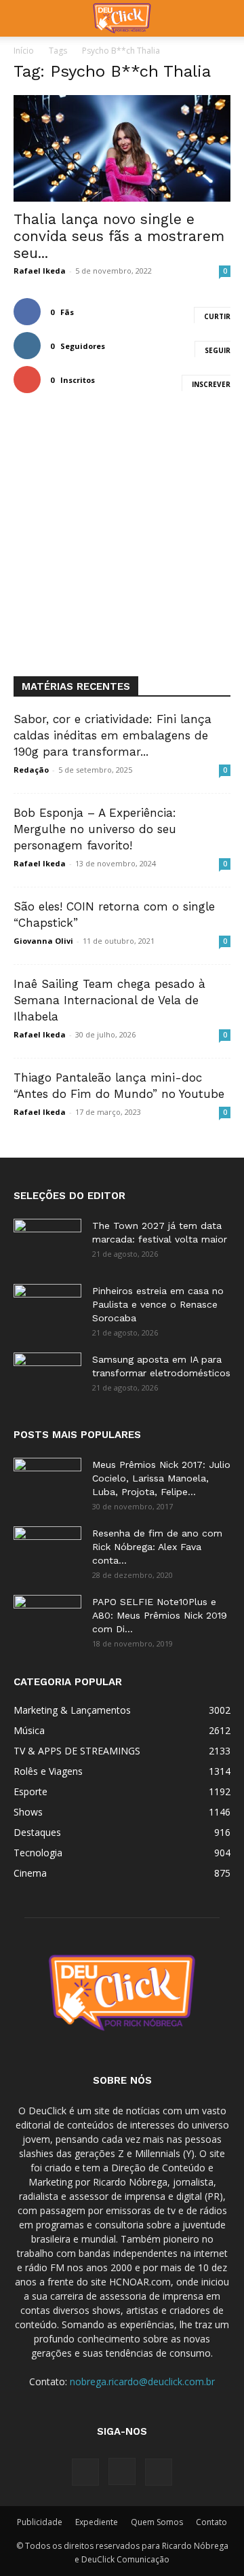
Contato (211, 2522)
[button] (23, 18)
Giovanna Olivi (43, 941)
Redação (31, 770)
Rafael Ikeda (40, 271)
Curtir (217, 316)
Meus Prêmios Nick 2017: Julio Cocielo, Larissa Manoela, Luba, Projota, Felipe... (161, 1478)
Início (24, 51)
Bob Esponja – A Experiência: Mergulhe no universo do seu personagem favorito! (95, 829)
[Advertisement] (122, 547)
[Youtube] (159, 2472)
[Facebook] (85, 2472)
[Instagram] (122, 2471)
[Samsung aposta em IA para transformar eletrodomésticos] (47, 1376)
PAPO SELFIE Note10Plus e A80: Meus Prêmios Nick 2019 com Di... (160, 1615)
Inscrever (211, 384)
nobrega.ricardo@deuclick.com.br (142, 2381)
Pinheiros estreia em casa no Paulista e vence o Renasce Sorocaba (158, 1304)
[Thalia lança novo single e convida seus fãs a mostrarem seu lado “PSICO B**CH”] (122, 148)
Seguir (218, 350)
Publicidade (40, 2522)
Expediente (97, 2522)
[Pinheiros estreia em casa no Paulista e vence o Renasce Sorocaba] (47, 1308)
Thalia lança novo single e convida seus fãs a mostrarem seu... (119, 236)
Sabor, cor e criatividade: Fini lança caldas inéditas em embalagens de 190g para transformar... (113, 735)
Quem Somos (157, 2522)
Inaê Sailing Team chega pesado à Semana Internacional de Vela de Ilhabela (109, 1000)
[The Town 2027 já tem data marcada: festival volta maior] (47, 1243)
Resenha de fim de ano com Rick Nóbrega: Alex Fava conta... (157, 1547)
